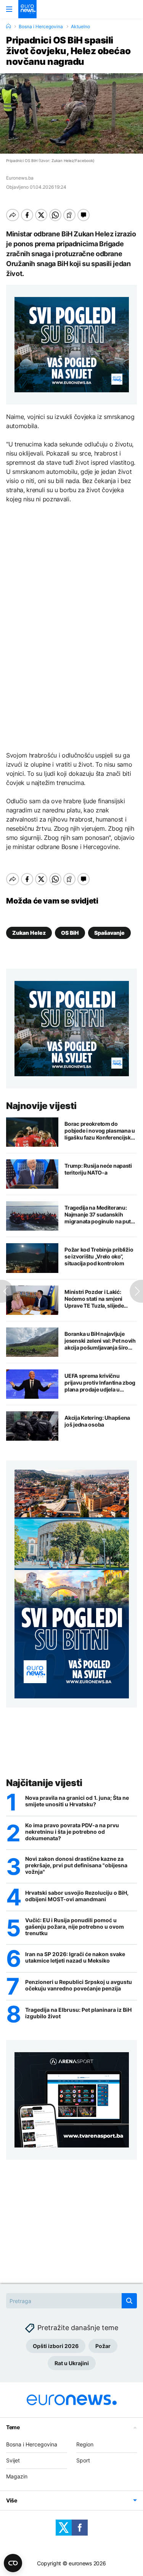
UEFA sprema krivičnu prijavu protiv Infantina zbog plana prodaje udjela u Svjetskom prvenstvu (100, 1383)
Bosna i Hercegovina (41, 27)
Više (12, 2500)
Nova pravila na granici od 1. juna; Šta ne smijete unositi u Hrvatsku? (77, 1801)
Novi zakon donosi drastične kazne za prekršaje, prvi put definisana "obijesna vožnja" (76, 1865)
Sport (83, 2460)
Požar (103, 2346)
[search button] (129, 2301)
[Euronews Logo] (27, 9)
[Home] (8, 26)
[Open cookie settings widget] (13, 2563)
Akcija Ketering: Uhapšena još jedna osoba (97, 1421)
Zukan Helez (29, 933)
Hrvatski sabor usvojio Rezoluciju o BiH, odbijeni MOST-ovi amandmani (77, 1896)
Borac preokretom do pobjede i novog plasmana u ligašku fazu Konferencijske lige (100, 1131)
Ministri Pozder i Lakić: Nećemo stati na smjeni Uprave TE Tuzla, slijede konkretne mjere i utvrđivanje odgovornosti (96, 1299)
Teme (13, 2427)
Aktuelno (80, 27)
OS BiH (70, 933)
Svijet (13, 2460)
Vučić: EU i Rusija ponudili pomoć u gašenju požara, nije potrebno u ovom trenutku (75, 1927)
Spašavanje (109, 933)
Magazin (17, 2476)
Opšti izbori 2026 (56, 2346)
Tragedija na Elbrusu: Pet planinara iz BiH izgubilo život (78, 2013)
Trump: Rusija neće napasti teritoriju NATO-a (98, 1169)
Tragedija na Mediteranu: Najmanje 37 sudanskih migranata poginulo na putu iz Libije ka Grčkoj (99, 1215)
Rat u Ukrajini (72, 2363)
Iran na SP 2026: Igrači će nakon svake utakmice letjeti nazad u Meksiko (75, 1957)
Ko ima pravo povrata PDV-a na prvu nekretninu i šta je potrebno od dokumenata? (72, 1832)
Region (85, 2444)
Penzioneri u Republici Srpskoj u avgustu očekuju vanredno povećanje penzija (79, 1985)
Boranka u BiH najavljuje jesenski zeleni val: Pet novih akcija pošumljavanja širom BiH (100, 1341)
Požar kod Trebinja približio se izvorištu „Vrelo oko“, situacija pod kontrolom (99, 1256)
